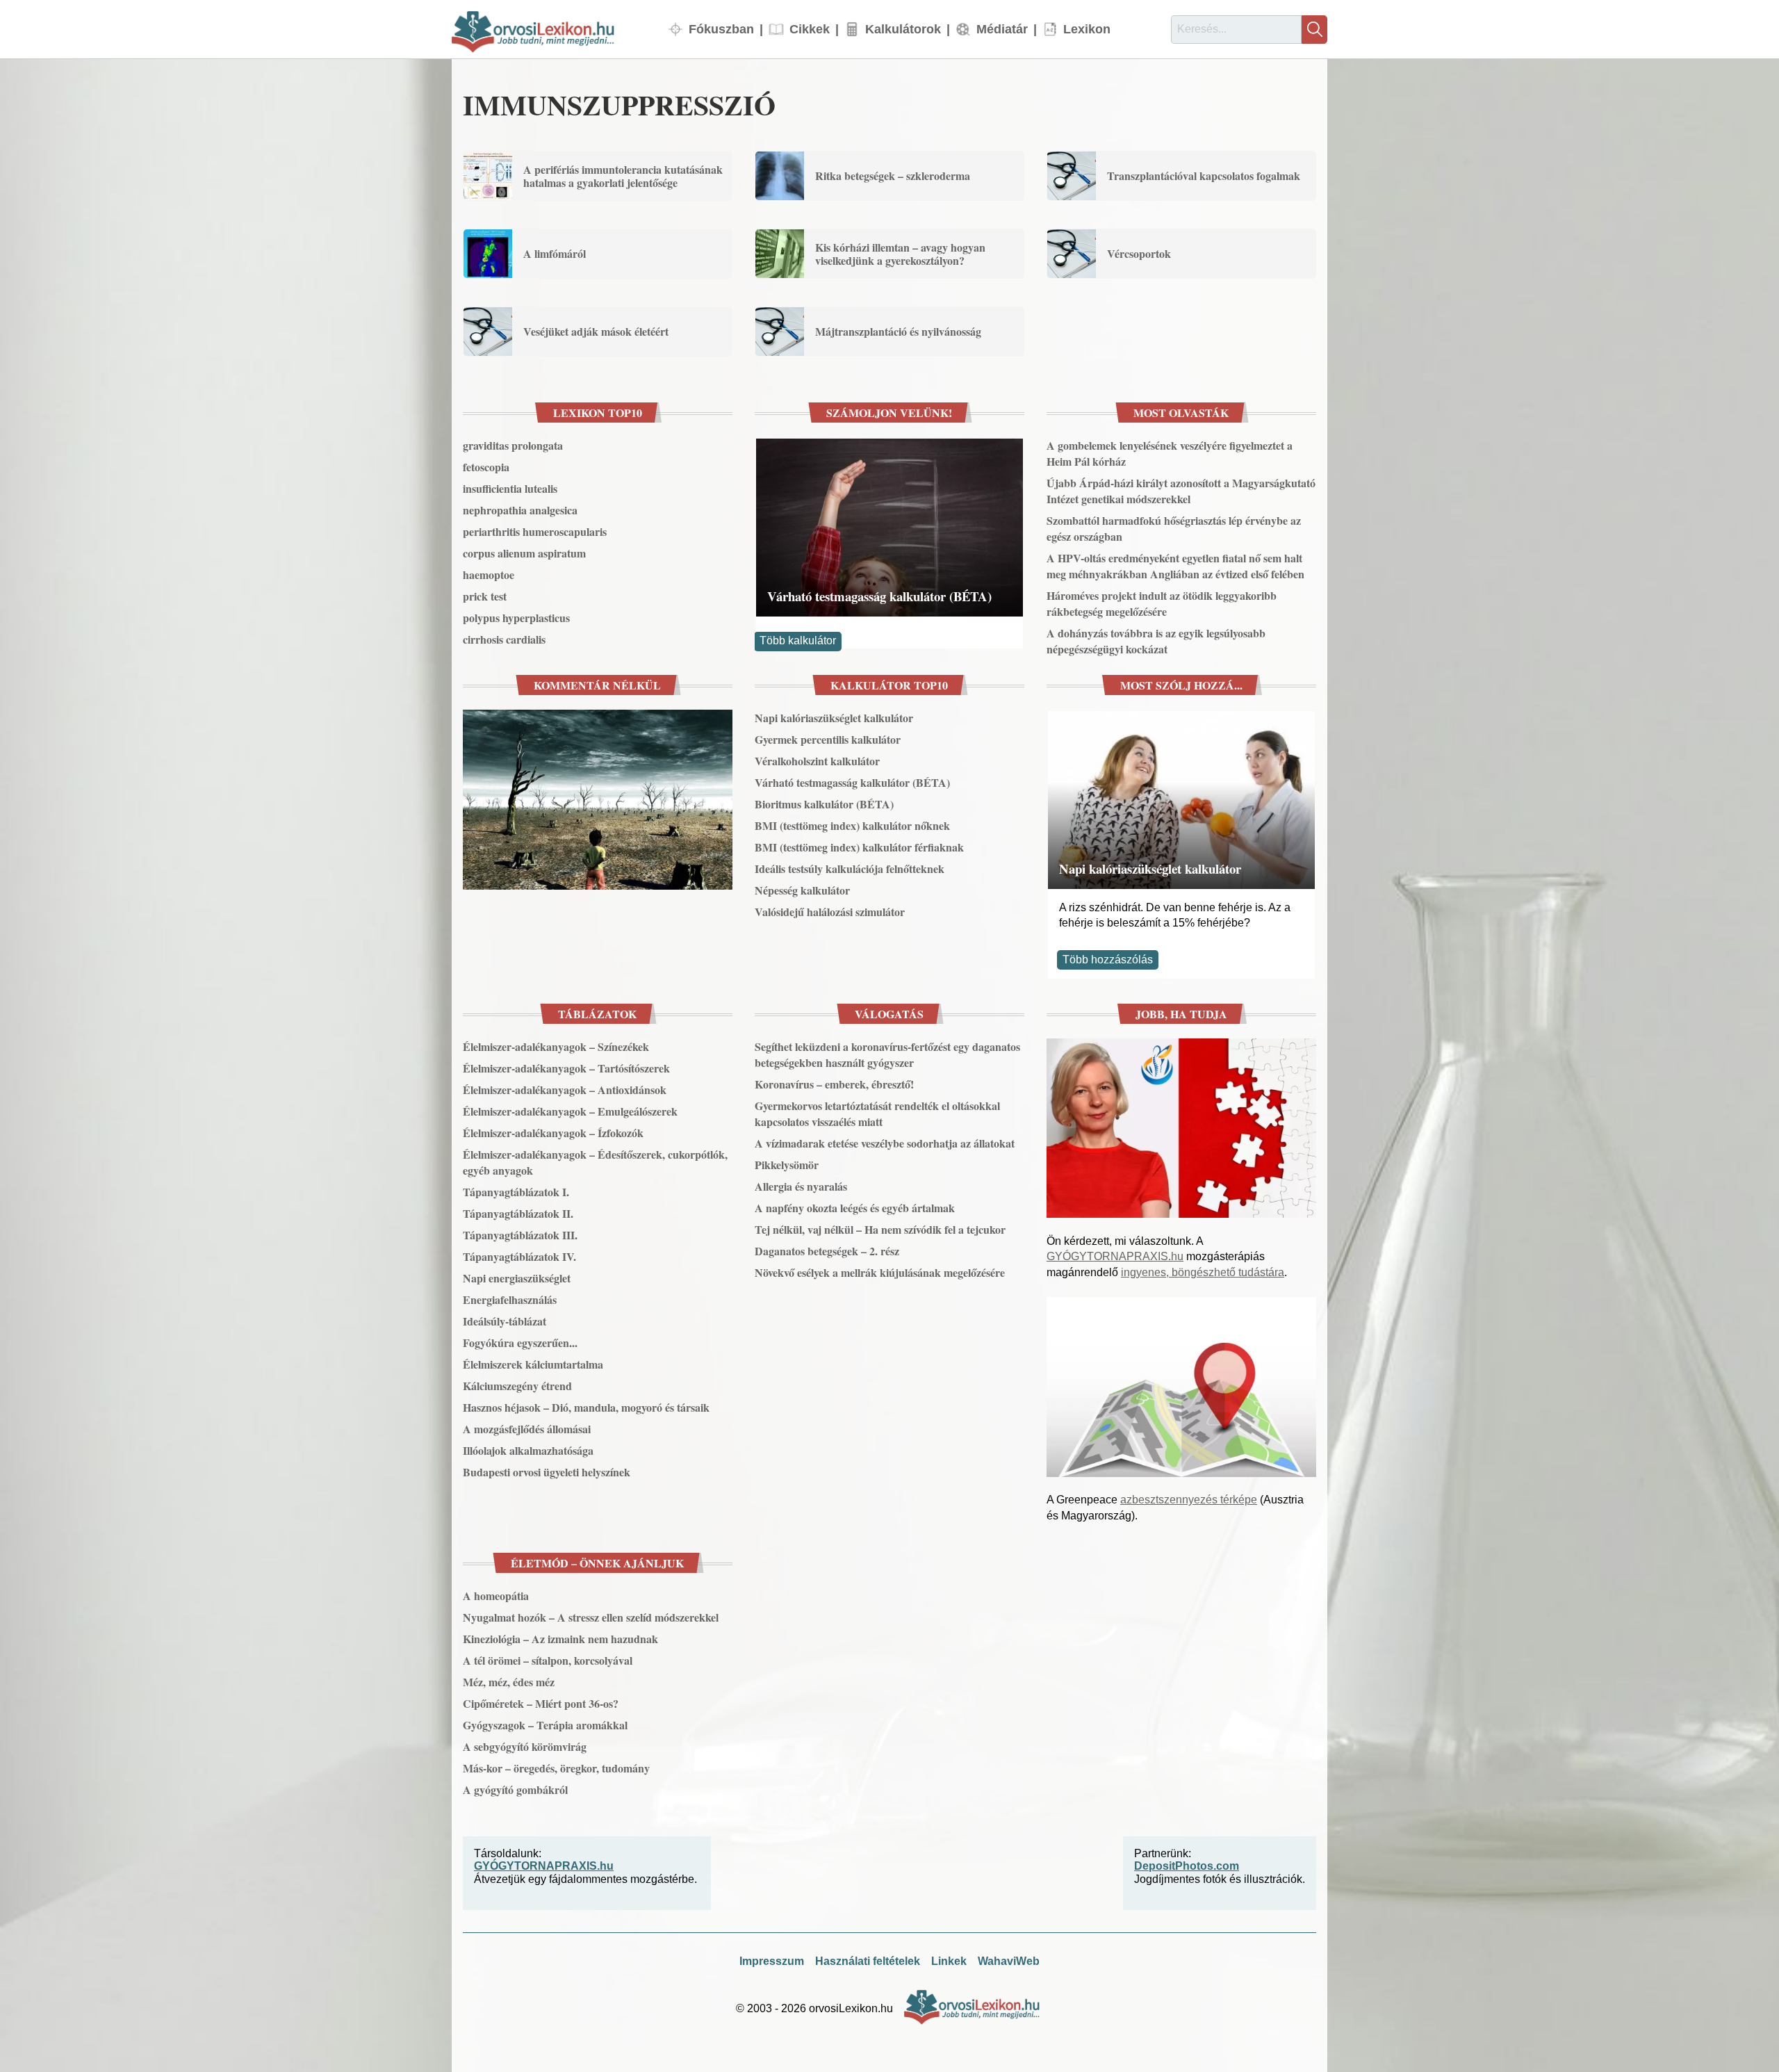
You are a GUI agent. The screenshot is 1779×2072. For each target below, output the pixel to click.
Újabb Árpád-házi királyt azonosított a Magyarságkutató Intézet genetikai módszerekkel (1181, 491)
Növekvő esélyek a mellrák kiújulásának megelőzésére (880, 1272)
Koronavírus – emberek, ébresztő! (834, 1084)
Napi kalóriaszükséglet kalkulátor (834, 718)
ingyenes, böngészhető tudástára (1203, 1272)
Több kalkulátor (798, 641)
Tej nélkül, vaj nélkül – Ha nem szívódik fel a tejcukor (880, 1229)
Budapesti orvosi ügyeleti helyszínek (547, 1472)
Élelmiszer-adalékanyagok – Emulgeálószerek (570, 1111)
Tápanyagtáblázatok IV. (519, 1256)
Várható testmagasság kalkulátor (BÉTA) (879, 596)
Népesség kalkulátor (802, 890)
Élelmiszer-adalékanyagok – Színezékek (556, 1046)
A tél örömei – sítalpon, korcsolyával (548, 1660)
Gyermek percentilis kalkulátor (828, 739)
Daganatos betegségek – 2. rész (827, 1251)
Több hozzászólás (1108, 960)
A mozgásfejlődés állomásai (527, 1429)
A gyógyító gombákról (515, 1789)
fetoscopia (486, 467)
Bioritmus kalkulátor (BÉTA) (824, 804)
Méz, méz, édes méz (509, 1682)
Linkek (949, 1961)
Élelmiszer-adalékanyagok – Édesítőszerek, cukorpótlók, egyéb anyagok (595, 1162)
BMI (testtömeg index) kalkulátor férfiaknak (859, 847)
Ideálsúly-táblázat (505, 1321)
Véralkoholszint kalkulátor (817, 761)
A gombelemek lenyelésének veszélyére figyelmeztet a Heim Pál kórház (1170, 453)
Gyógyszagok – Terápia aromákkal (545, 1725)
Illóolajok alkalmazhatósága (528, 1450)
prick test (485, 596)
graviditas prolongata (513, 445)
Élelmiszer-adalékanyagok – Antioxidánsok (565, 1090)
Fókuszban (721, 29)
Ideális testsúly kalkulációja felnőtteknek (850, 868)
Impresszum (772, 1961)
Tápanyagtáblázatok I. (516, 1192)
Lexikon (1087, 29)
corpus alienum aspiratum (524, 553)
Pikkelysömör (787, 1165)
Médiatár (1002, 29)
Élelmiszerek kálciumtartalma (533, 1364)
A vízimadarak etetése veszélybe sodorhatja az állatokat (885, 1143)
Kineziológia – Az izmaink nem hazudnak (560, 1639)
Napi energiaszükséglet (517, 1278)
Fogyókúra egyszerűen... (520, 1343)
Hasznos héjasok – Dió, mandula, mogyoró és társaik (586, 1407)
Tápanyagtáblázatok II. (518, 1213)
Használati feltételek (868, 1961)
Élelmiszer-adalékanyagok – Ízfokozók (553, 1133)
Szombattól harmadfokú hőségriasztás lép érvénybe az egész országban (1174, 528)
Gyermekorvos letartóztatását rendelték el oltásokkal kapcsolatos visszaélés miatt (877, 1114)
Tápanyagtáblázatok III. (520, 1235)
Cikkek (810, 29)
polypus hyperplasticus (516, 618)
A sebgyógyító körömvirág (525, 1746)
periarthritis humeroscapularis (535, 531)
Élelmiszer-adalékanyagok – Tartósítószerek (566, 1068)
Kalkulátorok (903, 29)
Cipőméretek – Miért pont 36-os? (541, 1703)
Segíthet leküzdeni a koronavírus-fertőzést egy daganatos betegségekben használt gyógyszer (887, 1054)
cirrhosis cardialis (504, 639)
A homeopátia (496, 1596)
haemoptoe (489, 574)
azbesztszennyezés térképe (1189, 1500)
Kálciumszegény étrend (517, 1386)
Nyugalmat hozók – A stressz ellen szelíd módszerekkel (591, 1617)
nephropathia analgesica (520, 510)
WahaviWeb (1009, 1961)
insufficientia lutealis (510, 488)
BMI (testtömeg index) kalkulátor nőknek (852, 825)
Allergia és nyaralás (801, 1186)
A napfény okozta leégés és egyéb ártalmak (855, 1208)
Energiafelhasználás (510, 1299)
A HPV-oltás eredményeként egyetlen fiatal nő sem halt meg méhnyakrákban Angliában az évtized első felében (1175, 566)
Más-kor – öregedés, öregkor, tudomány (556, 1768)
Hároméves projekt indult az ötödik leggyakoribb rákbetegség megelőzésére (1162, 603)
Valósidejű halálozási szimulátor (830, 912)
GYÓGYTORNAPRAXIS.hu (1115, 1256)
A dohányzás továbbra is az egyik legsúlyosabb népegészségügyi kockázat (1156, 641)
